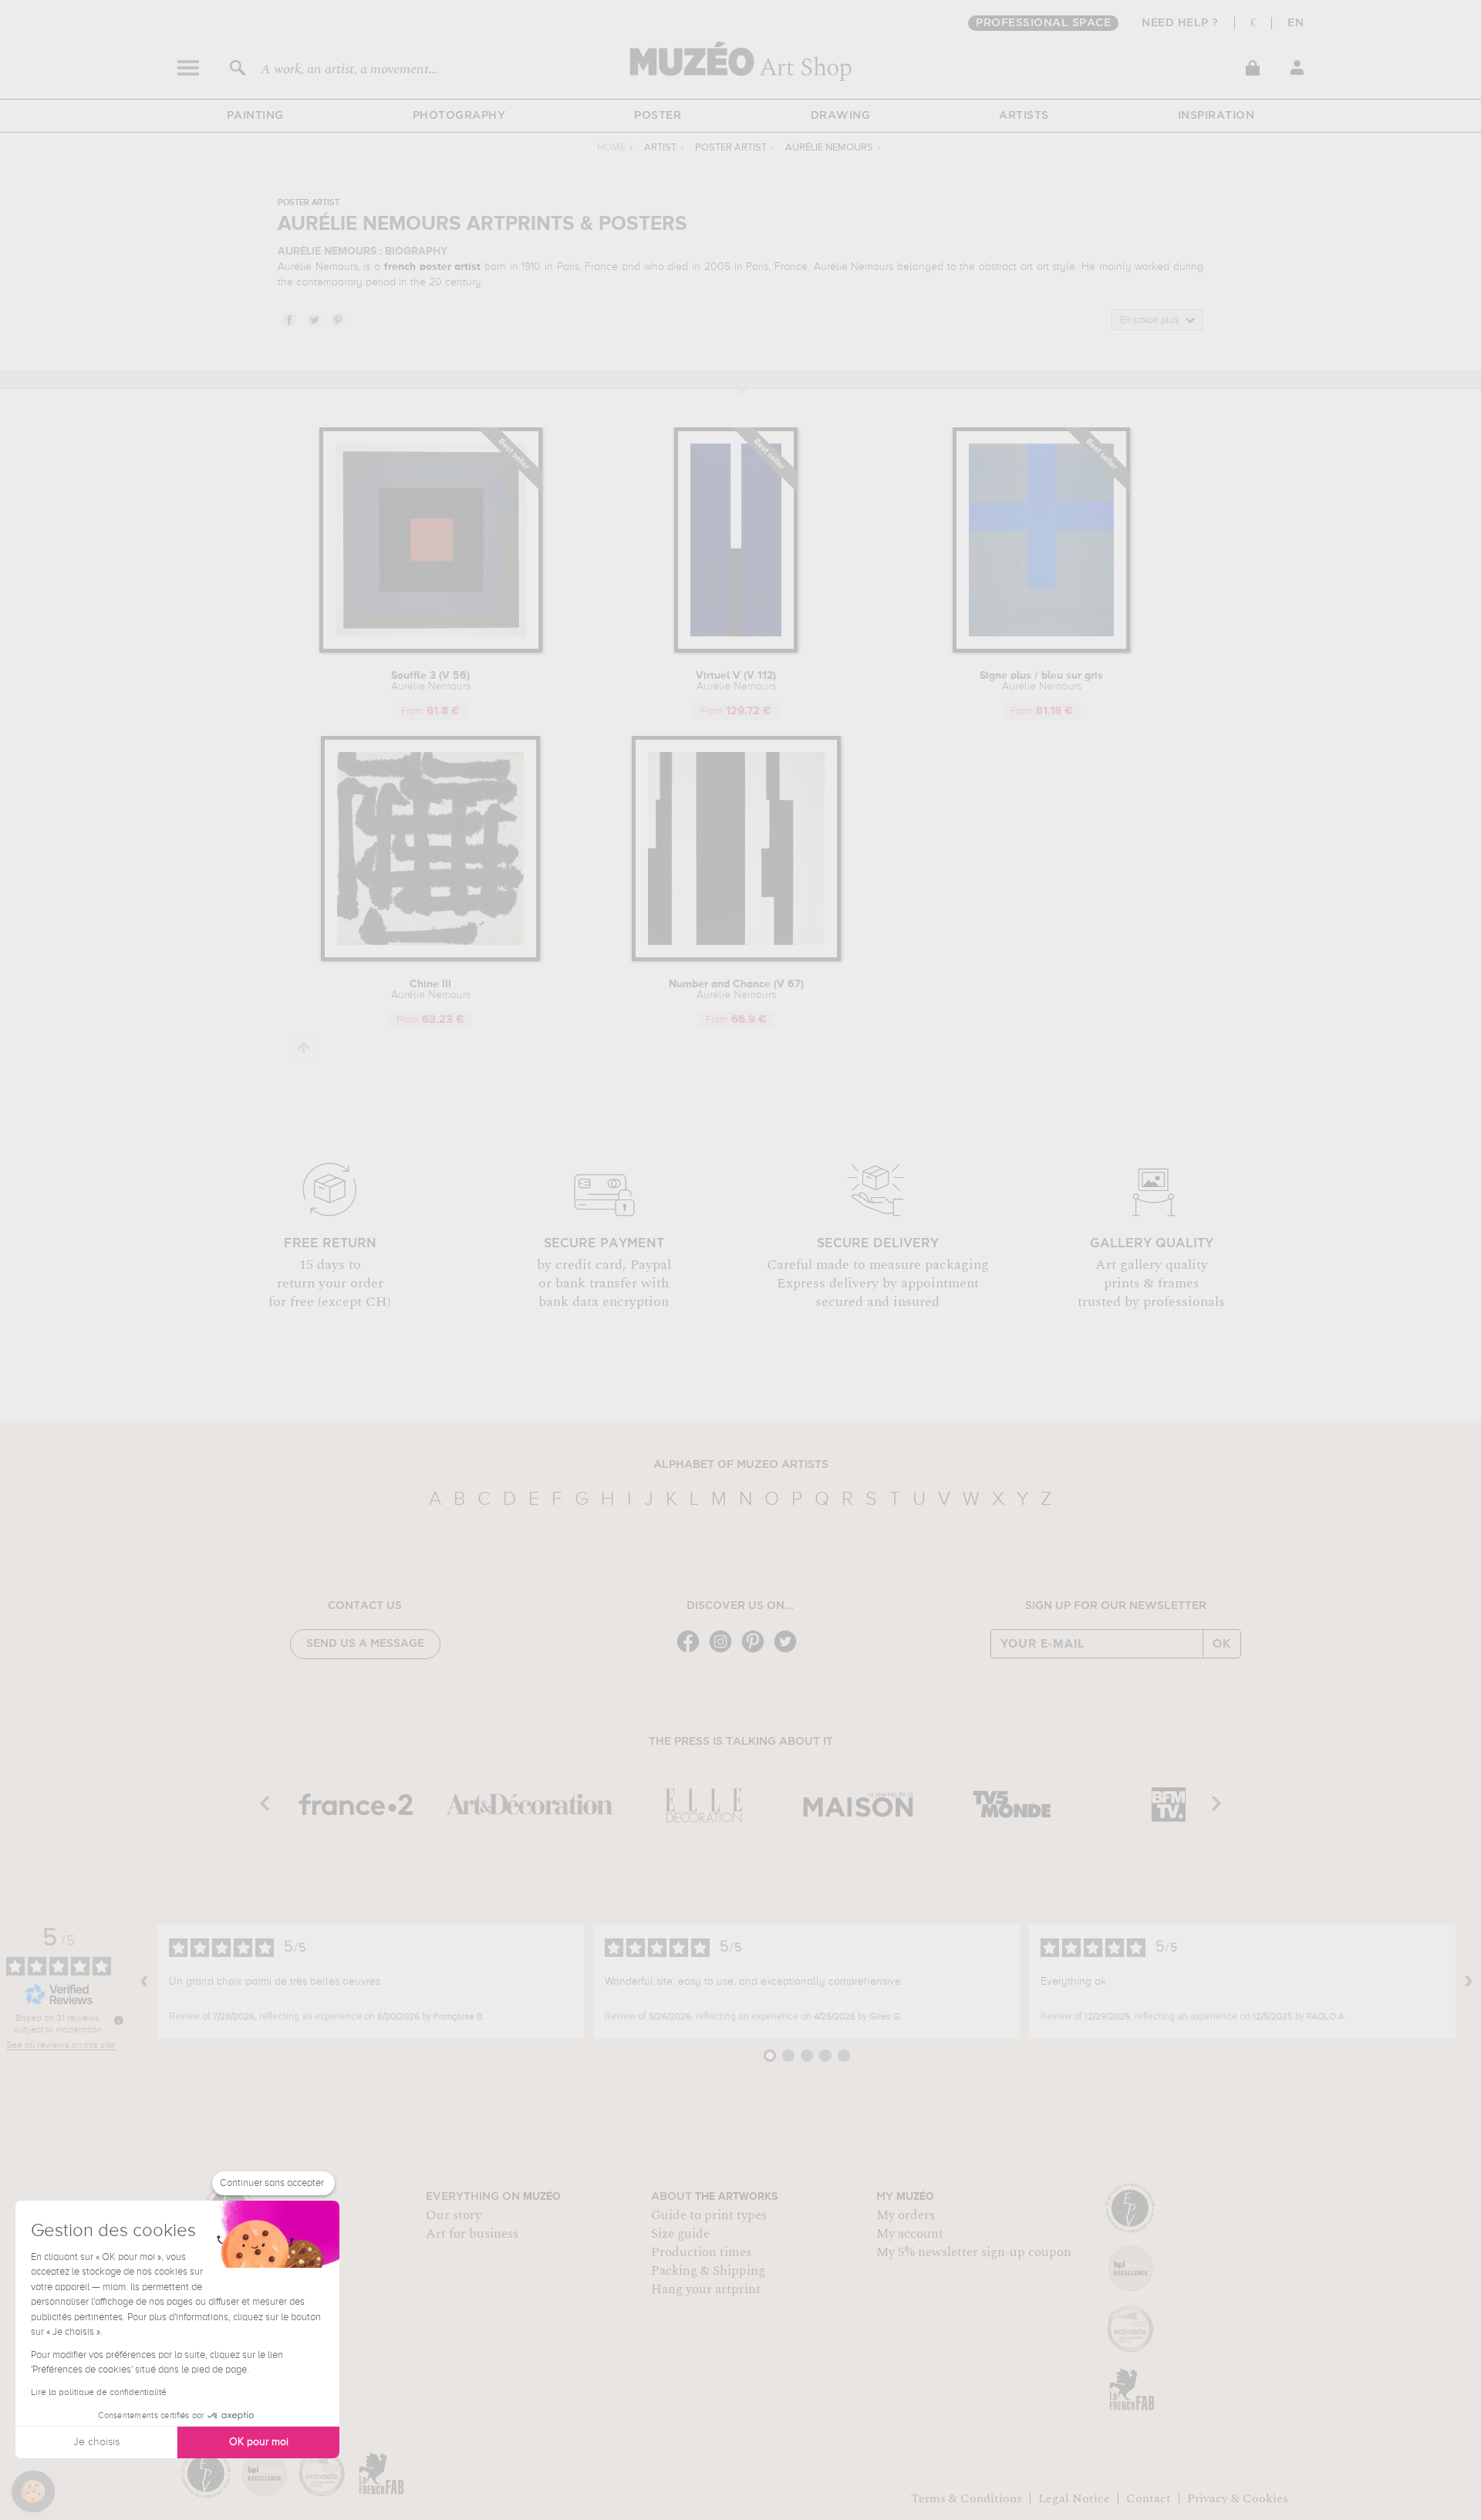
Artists (1024, 116)
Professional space (1043, 23)
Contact (1149, 2498)
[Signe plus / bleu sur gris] (1041, 650)
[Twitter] (789, 1651)
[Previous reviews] (144, 1982)
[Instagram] (724, 1651)
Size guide (680, 2234)
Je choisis (96, 2442)
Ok (1222, 1644)
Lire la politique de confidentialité (99, 2393)
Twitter (313, 319)
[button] (33, 2491)
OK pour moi (259, 2442)
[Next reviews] (1469, 1982)
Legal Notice (1074, 2498)
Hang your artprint (706, 2289)
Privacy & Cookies (1238, 2498)
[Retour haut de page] (304, 1048)
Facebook (288, 319)
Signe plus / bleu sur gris (1041, 681)
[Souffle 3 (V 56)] (431, 650)
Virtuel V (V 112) (736, 681)
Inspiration (1216, 116)
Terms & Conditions (967, 2498)
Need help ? (1180, 23)
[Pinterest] (757, 1651)
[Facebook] (692, 1651)
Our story (454, 2215)
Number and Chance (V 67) (736, 990)
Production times (701, 2252)
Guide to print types (709, 2215)
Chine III (431, 990)
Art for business (472, 2234)
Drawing (841, 116)
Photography (459, 116)
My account (910, 2234)
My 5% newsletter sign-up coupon (974, 2252)
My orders (906, 2215)
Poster (658, 116)
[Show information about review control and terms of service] (119, 2020)
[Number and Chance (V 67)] (736, 958)
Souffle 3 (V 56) (431, 681)
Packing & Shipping (708, 2271)
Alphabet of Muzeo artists (741, 1465)
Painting (255, 116)
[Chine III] (430, 958)
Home (611, 148)
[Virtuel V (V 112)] (736, 650)
